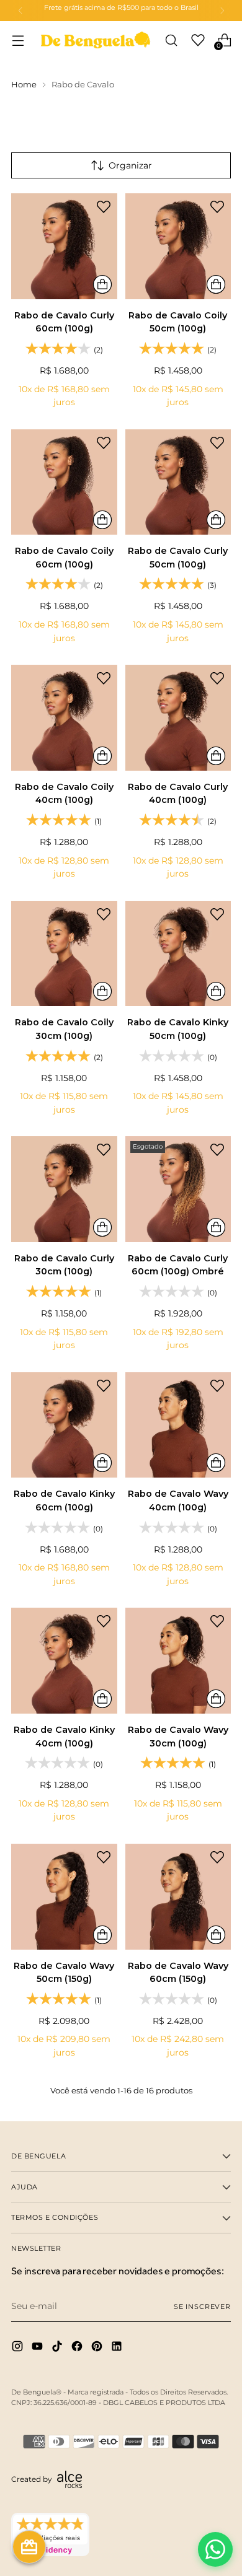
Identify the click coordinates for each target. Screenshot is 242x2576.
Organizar (130, 165)
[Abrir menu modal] (18, 40)
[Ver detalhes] (102, 284)
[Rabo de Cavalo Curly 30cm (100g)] (64, 1189)
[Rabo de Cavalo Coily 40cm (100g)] (64, 718)
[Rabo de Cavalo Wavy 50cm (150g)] (64, 1897)
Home (24, 85)
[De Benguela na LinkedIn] (118, 2348)
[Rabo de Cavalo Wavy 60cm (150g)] (178, 1897)
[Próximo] (222, 11)
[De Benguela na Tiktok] (58, 2348)
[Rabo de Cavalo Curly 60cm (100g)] (64, 246)
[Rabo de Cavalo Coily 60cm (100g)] (64, 482)
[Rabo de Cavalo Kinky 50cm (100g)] (178, 954)
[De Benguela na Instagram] (19, 2348)
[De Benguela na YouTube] (38, 2348)
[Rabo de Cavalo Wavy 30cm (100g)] (178, 1661)
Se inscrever (202, 2307)
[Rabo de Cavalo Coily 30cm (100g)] (64, 954)
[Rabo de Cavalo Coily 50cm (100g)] (178, 246)
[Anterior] (20, 11)
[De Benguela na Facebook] (78, 2348)
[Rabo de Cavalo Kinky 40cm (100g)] (64, 1661)
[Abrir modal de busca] (171, 40)
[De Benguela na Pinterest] (98, 2348)
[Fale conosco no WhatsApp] (215, 2549)
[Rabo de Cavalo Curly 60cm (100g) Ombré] (178, 1189)
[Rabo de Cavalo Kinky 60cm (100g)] (64, 1425)
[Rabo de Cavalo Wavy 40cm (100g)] (178, 1425)
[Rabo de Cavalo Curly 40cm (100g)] (178, 718)
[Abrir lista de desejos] (198, 40)
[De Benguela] (96, 40)
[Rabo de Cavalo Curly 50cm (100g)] (178, 482)
